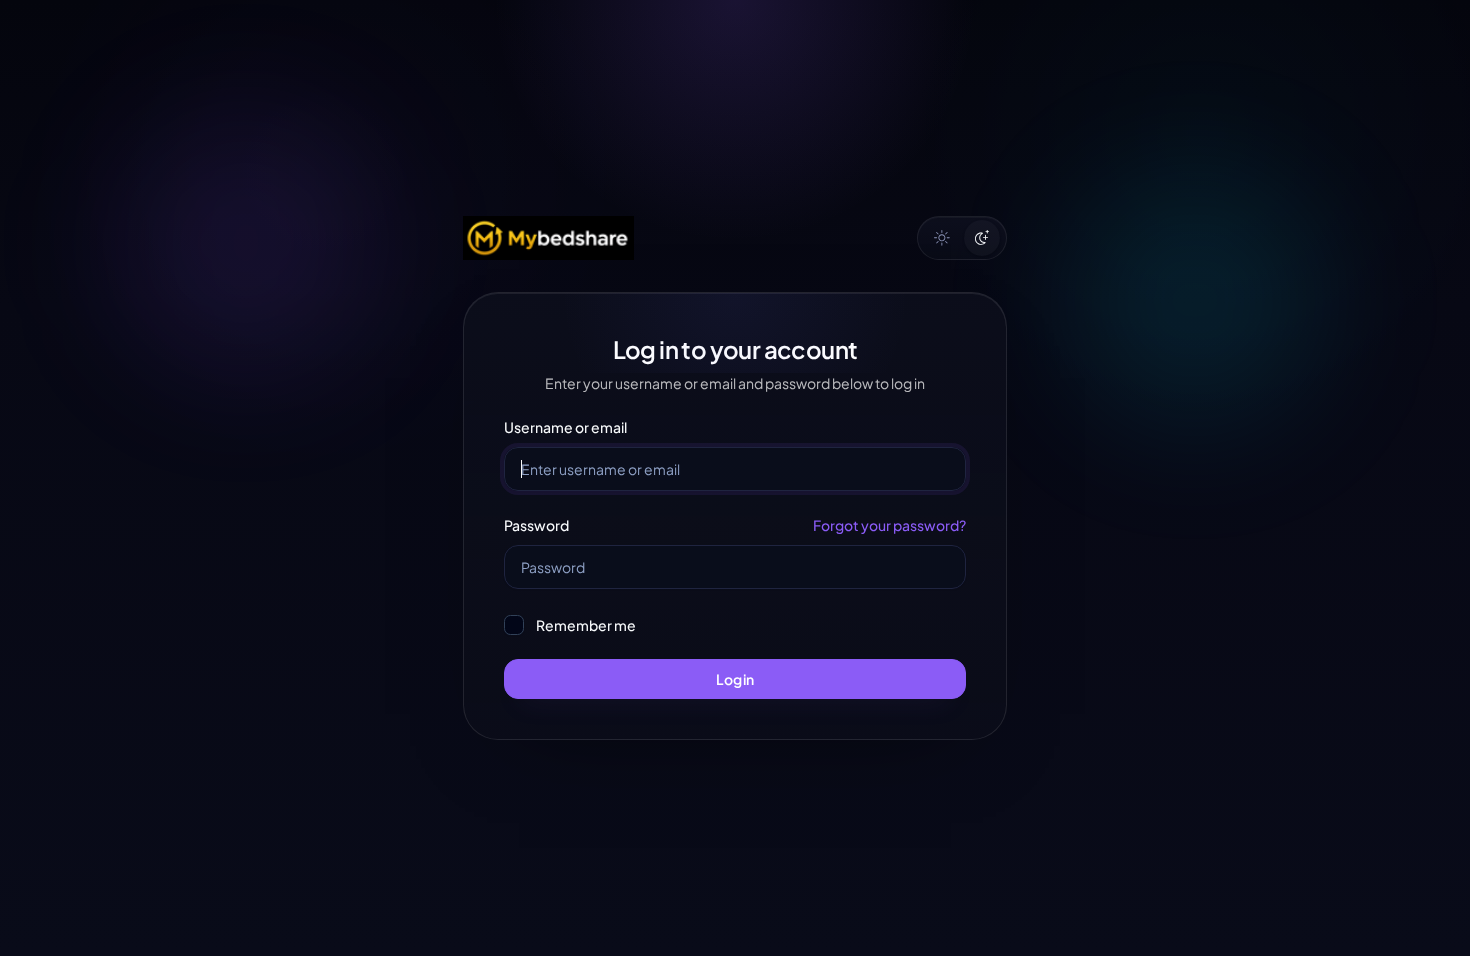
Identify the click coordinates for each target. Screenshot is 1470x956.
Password (536, 525)
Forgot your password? (889, 525)
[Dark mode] (982, 238)
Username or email (565, 427)
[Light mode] (942, 238)
